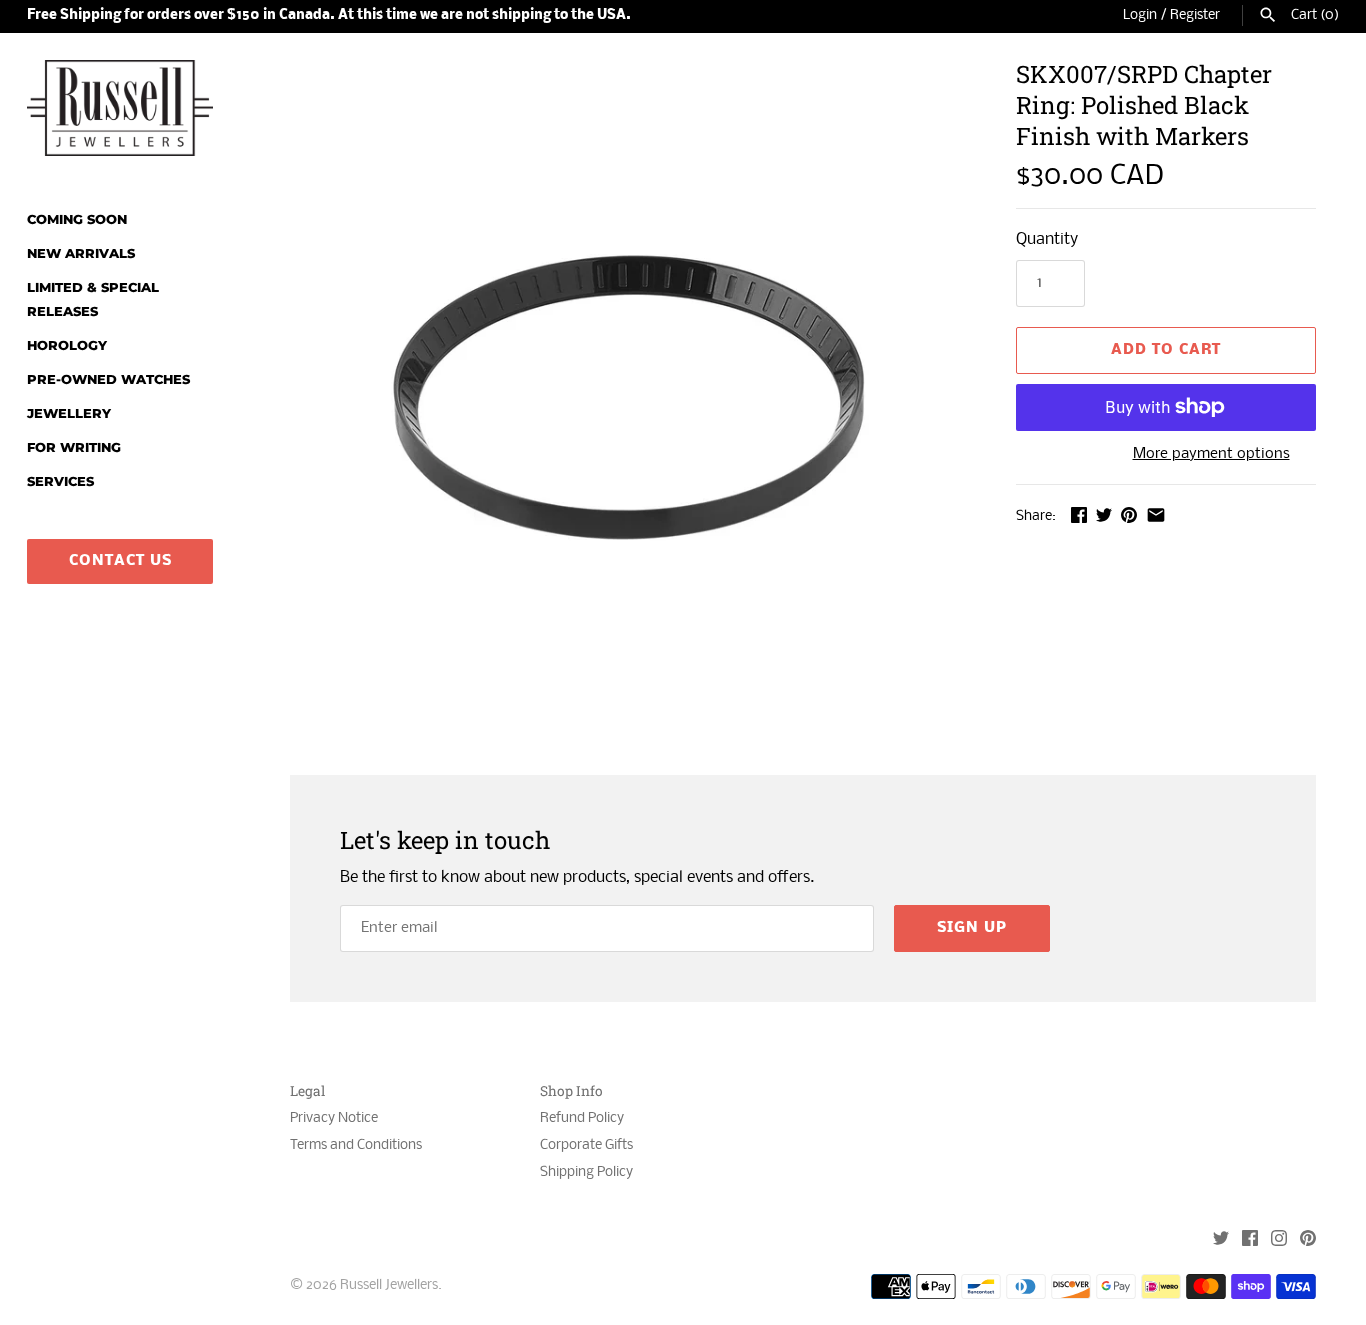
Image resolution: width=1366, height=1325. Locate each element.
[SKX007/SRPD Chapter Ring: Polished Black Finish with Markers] (628, 397)
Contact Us (120, 561)
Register (1195, 15)
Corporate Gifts (586, 1145)
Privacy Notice (334, 1118)
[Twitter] (1221, 1240)
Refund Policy (582, 1118)
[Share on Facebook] (1079, 514)
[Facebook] (1250, 1240)
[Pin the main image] (1129, 514)
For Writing (74, 447)
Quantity (1047, 239)
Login (1140, 15)
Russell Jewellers (389, 1285)
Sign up (972, 928)
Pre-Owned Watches (108, 379)
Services (60, 481)
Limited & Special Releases (93, 299)
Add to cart (1166, 350)
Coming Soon (77, 219)
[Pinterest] (1308, 1240)
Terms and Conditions (356, 1145)
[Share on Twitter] (1104, 514)
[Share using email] (1156, 514)
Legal (307, 1091)
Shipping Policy (586, 1172)
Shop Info (571, 1091)
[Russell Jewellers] (120, 108)
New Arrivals (81, 253)
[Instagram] (1279, 1240)
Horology (67, 345)
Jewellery (69, 413)
